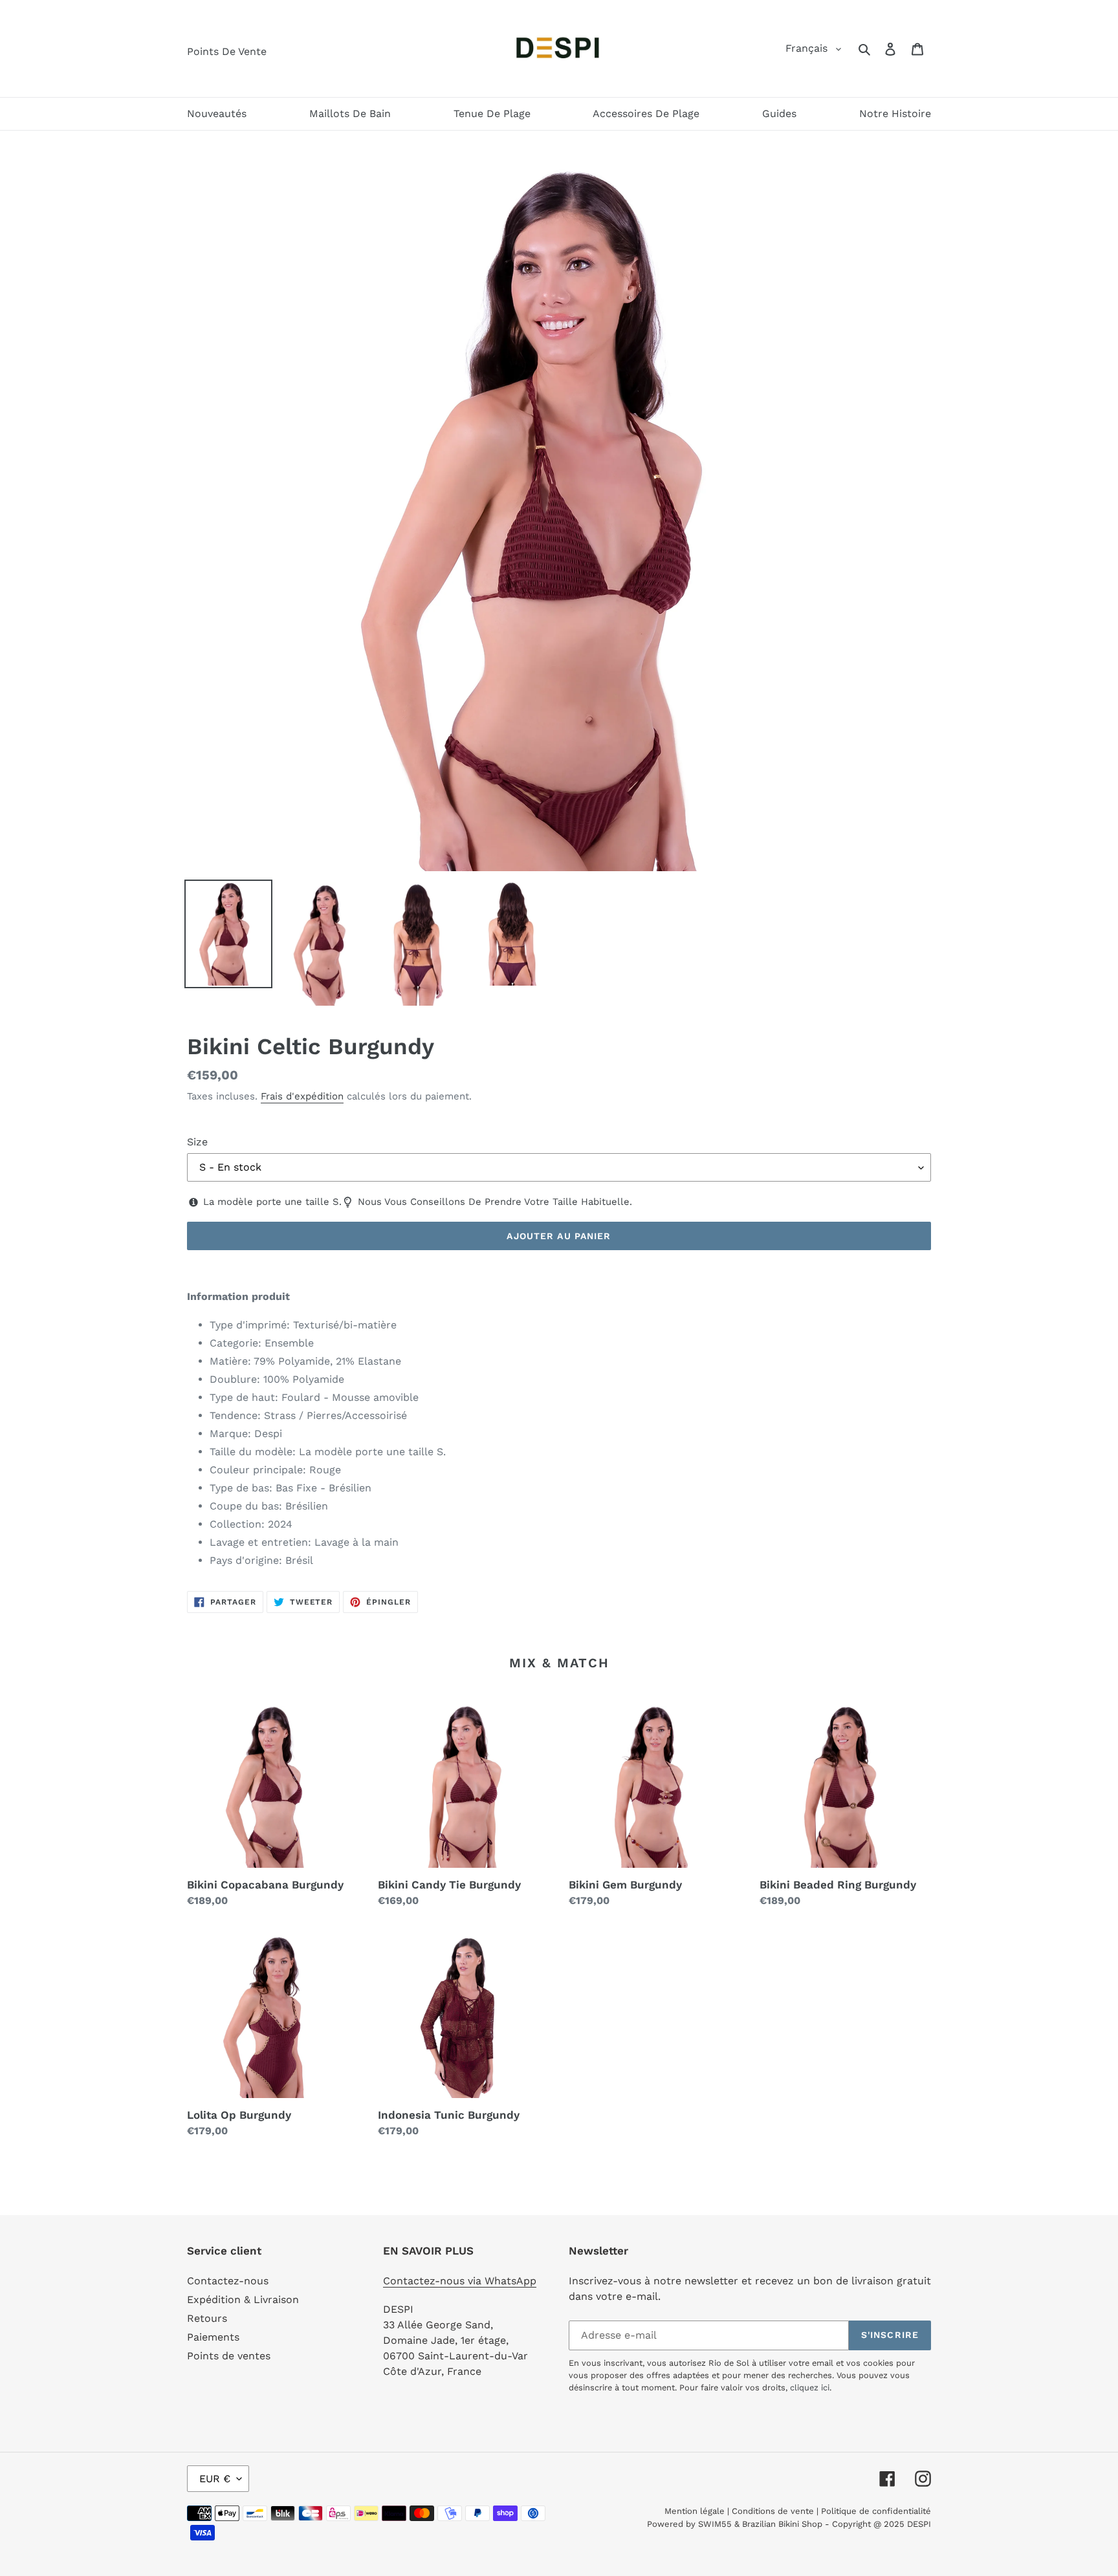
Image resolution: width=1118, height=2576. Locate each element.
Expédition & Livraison (243, 2300)
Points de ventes (229, 2356)
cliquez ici (810, 2387)
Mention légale (695, 2511)
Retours (207, 2318)
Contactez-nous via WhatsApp (460, 2281)
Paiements (213, 2337)
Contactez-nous (228, 2281)
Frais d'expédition (302, 1096)
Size (197, 1142)
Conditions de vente (773, 2511)
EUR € (215, 2479)
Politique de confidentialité (876, 2511)
